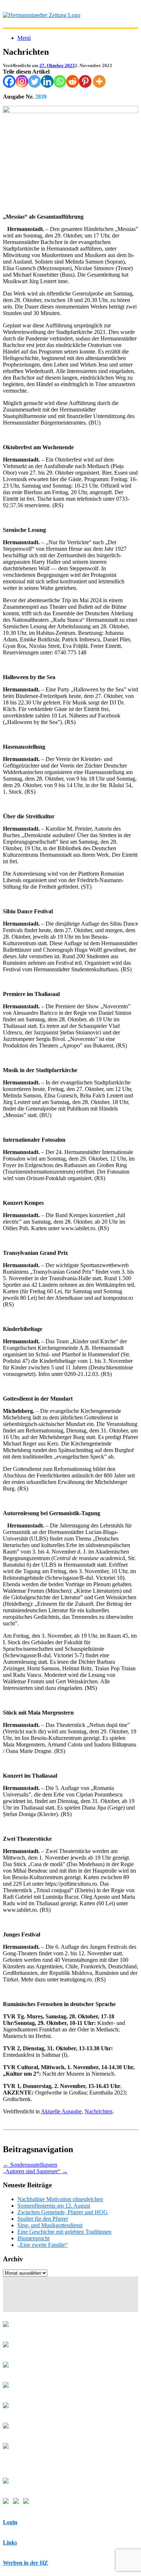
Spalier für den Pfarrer (43, 2219)
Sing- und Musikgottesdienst (50, 2225)
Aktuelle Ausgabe (61, 2111)
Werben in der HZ (25, 2563)
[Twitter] (35, 81)
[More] (99, 81)
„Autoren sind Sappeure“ (35, 2171)
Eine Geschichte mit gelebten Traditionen (64, 2232)
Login (10, 2522)
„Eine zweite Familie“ (42, 2245)
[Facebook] (9, 81)
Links (10, 2542)
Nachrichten (99, 2111)
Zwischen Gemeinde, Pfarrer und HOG (63, 2212)
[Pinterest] (85, 81)
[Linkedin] (47, 81)
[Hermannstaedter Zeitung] (42, 15)
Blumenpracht (33, 2238)
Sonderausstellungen (30, 2165)
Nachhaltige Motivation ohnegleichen (60, 2199)
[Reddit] (72, 81)
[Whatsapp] (60, 81)
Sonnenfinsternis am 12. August (54, 2206)
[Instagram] (22, 81)
